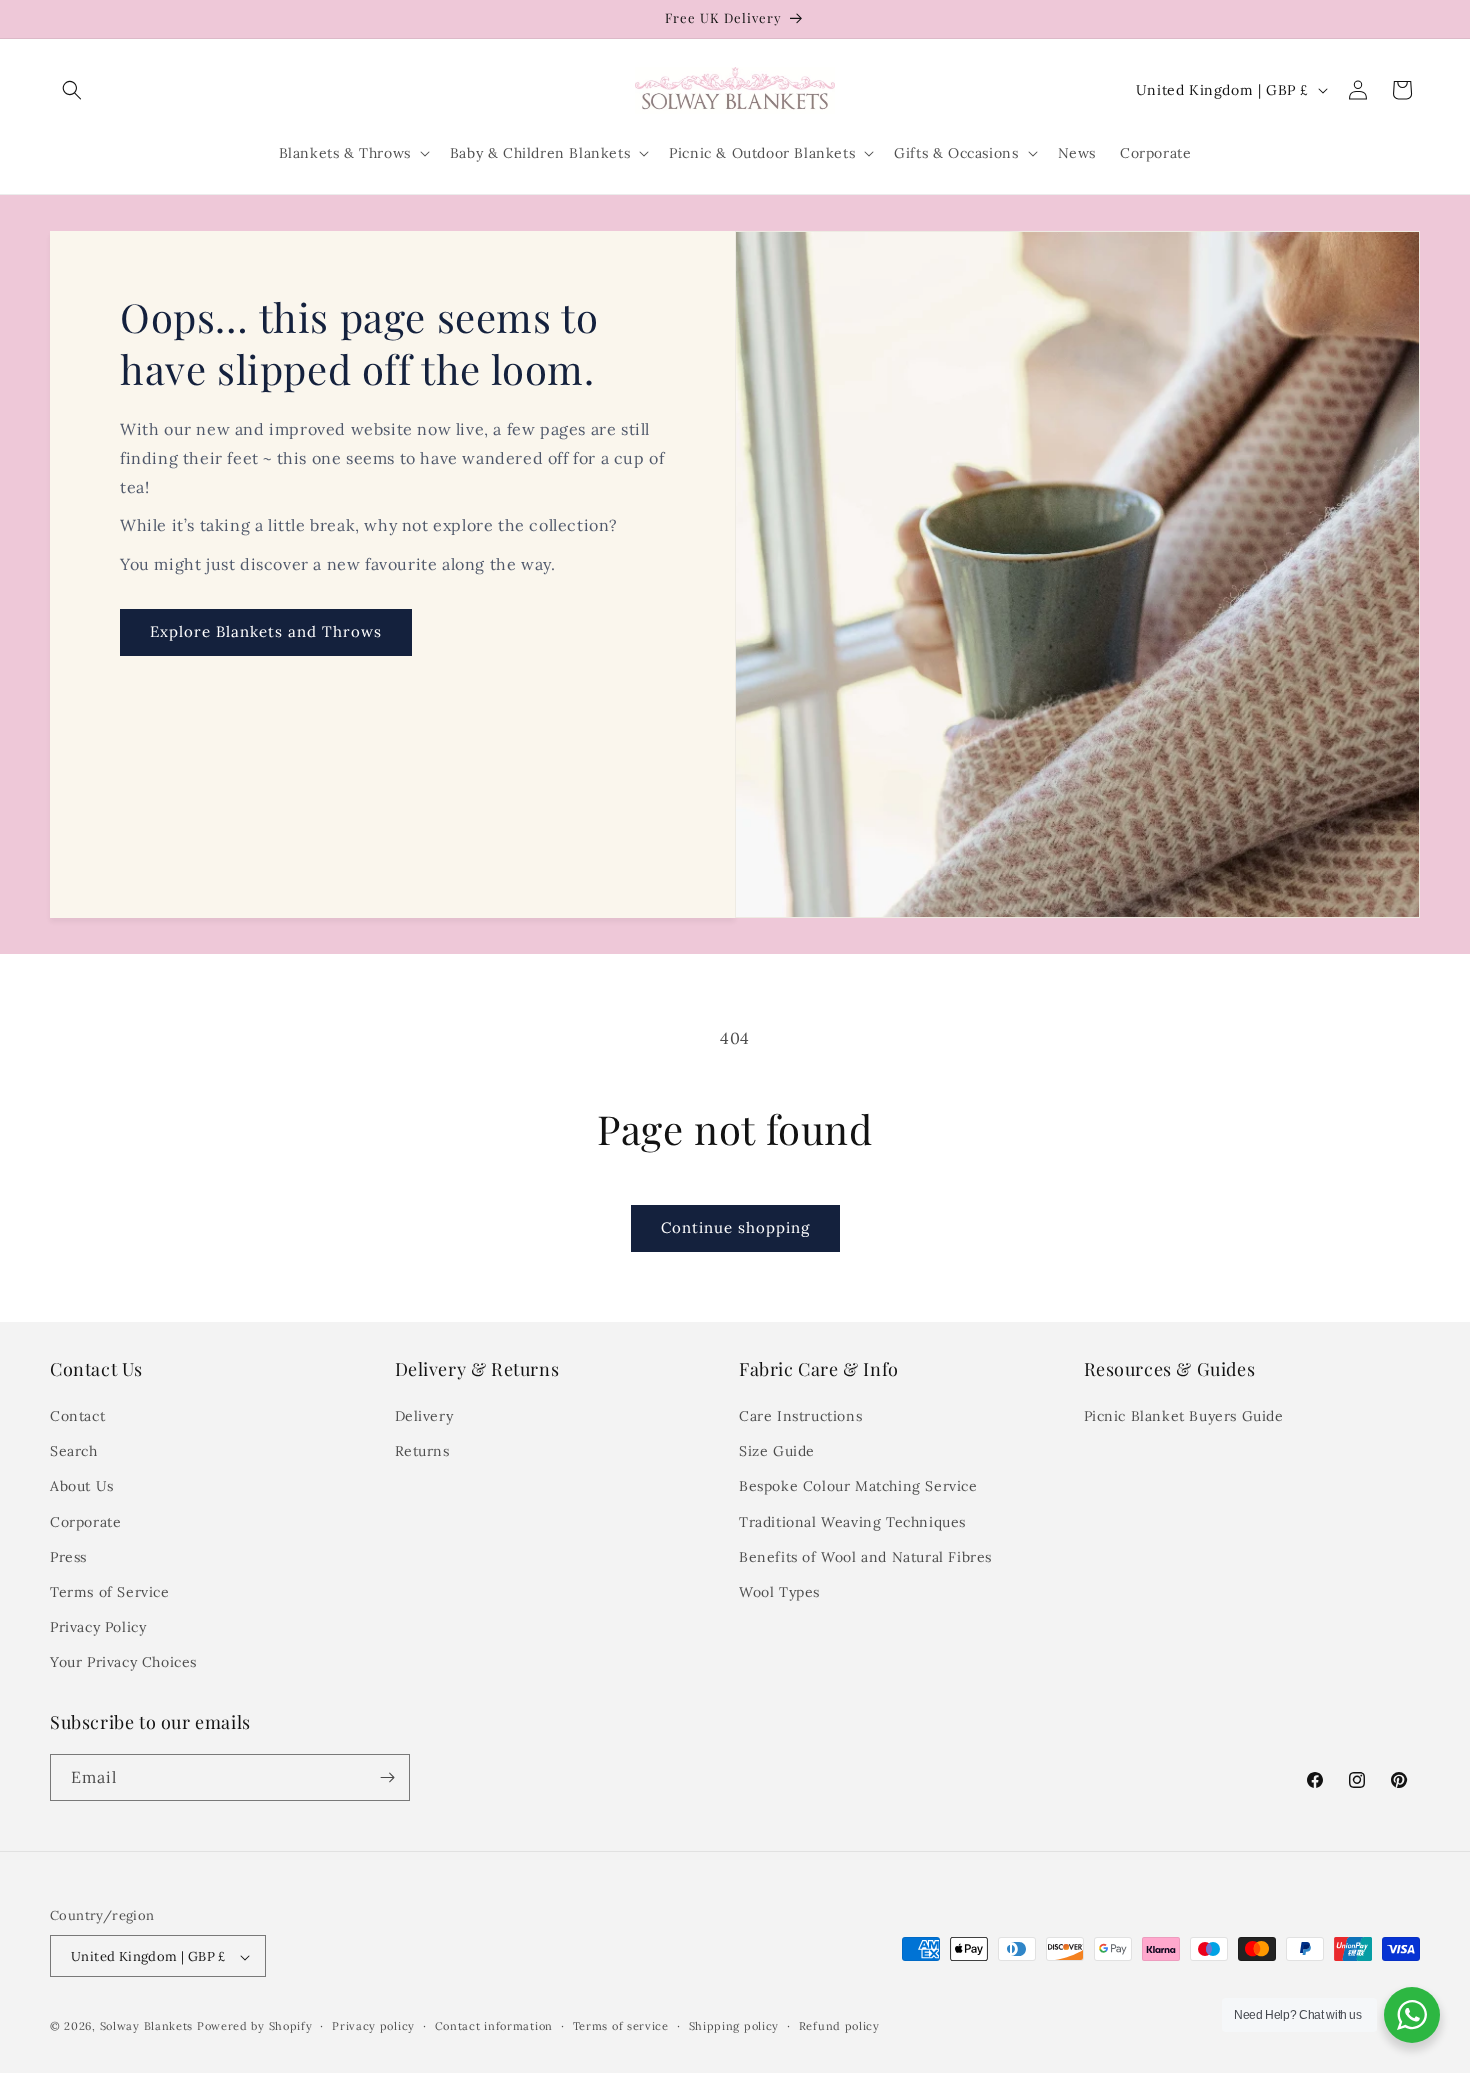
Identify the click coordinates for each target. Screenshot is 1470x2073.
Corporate (85, 1522)
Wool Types (779, 1592)
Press (68, 1557)
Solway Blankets (147, 2027)
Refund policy (839, 2026)
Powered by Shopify (255, 2027)
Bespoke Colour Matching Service (858, 1487)
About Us (82, 1487)
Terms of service (621, 2026)
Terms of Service (110, 1592)
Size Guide (777, 1451)
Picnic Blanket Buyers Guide (1184, 1416)
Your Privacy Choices (123, 1663)
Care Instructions (800, 1416)
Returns (422, 1451)
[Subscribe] (387, 1777)
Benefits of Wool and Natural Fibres (865, 1557)
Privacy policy (373, 2026)
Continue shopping (735, 1227)
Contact (77, 1416)
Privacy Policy (98, 1627)
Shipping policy (734, 2026)
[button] (72, 90)
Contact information (494, 2026)
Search (74, 1451)
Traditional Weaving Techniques (852, 1522)
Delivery (424, 1416)
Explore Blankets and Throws (266, 632)
